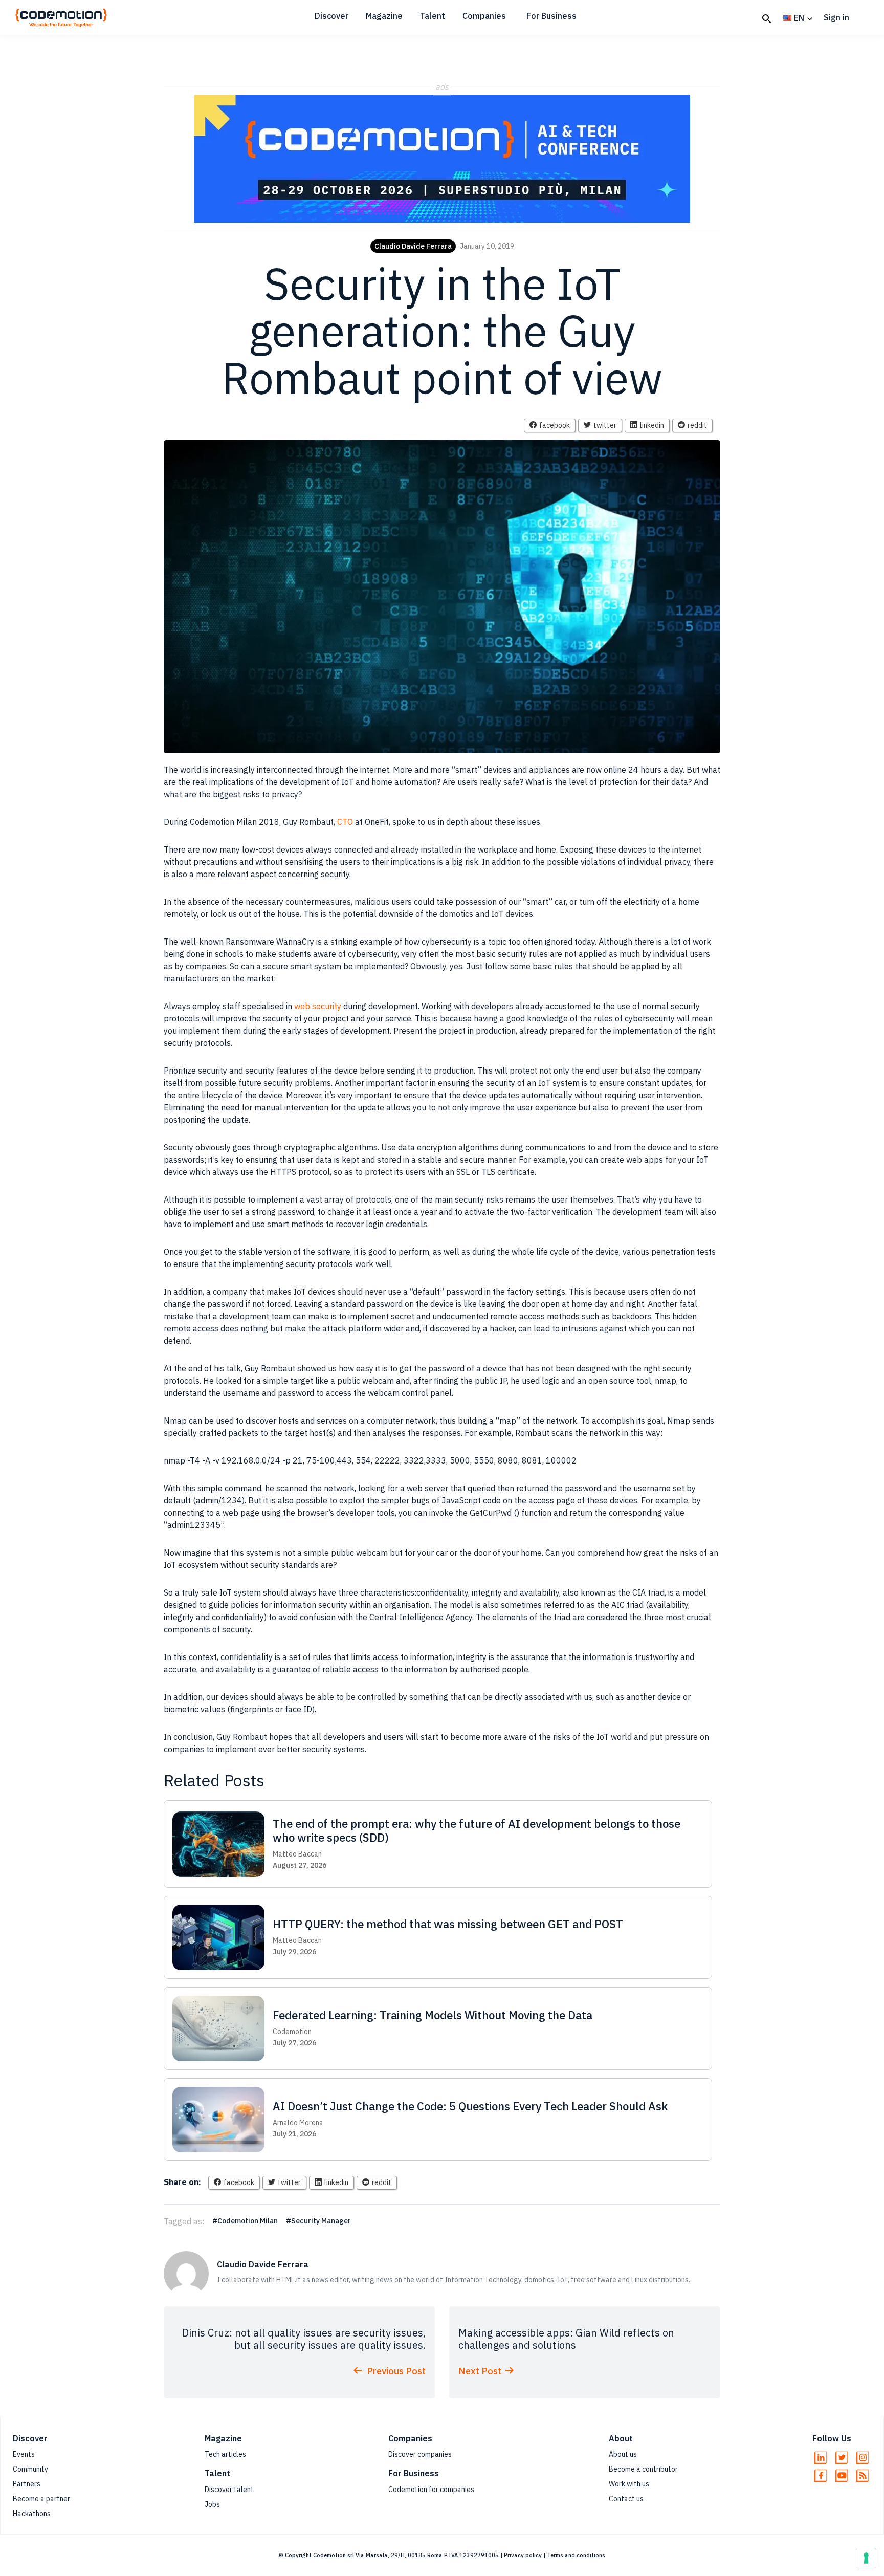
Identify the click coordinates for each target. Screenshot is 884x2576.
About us (623, 2454)
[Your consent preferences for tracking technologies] (866, 2558)
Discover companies (420, 2454)
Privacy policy (523, 2555)
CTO (345, 822)
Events (24, 2454)
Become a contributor (643, 2469)
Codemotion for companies (431, 2490)
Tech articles (225, 2454)
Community (30, 2469)
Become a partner (41, 2499)
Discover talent (229, 2490)
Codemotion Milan (248, 2221)
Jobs (212, 2504)
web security (318, 1006)
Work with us (629, 2484)
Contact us (626, 2499)
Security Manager (321, 2221)
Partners (27, 2484)
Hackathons (32, 2514)
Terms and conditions (576, 2555)
